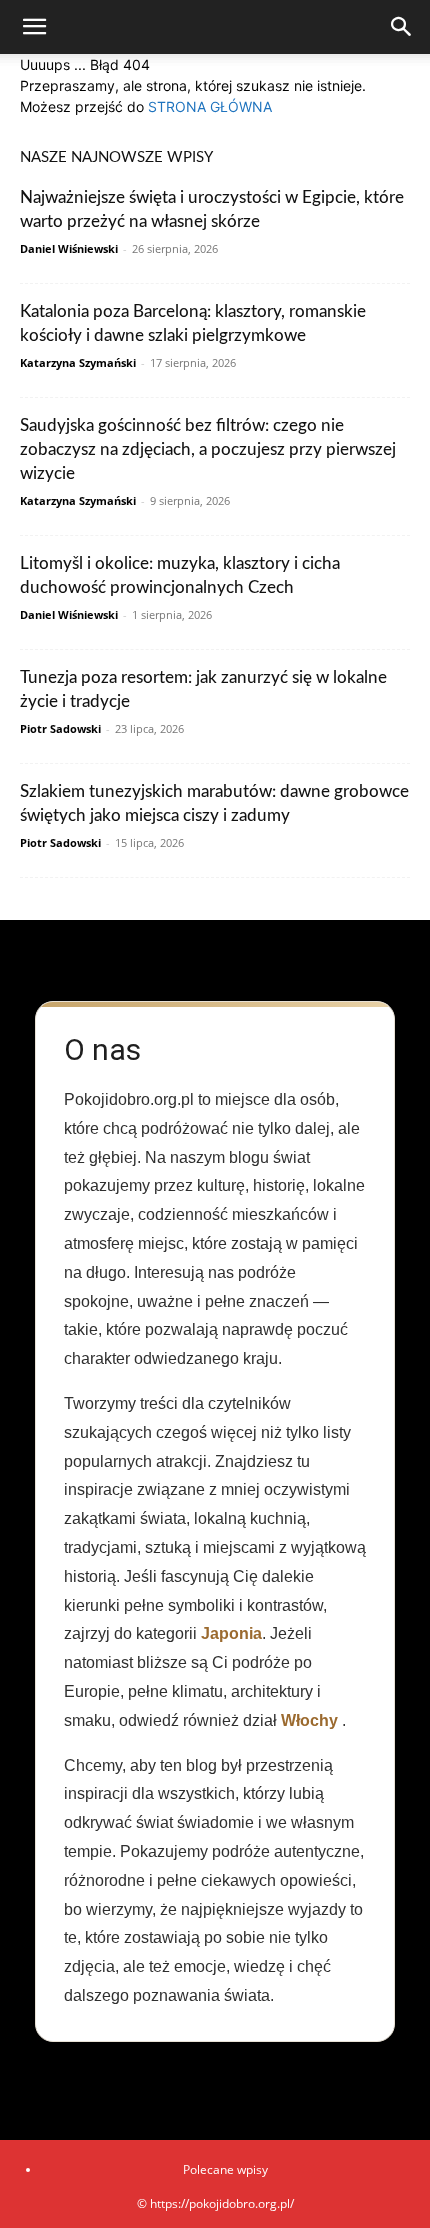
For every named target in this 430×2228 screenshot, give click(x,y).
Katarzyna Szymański (78, 362)
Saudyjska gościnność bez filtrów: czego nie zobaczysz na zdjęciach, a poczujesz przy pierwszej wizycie (208, 449)
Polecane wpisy (225, 2169)
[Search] (402, 27)
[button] (34, 27)
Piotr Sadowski (60, 728)
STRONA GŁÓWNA (210, 106)
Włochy (309, 1720)
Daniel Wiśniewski (69, 248)
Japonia (231, 1633)
